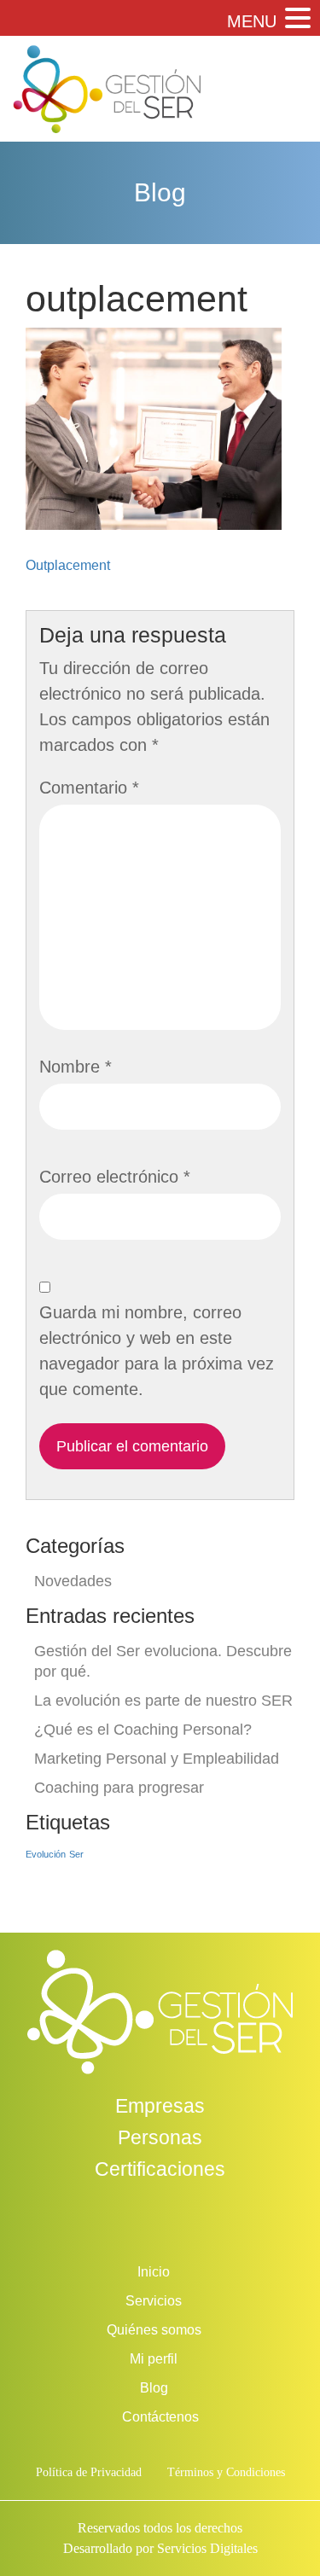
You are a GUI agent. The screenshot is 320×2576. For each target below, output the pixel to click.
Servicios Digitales (207, 2548)
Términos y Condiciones (226, 2472)
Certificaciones (160, 2169)
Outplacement (68, 565)
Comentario (89, 788)
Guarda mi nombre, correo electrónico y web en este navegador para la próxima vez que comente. (157, 1351)
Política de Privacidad (89, 2472)
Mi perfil (154, 2359)
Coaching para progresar (119, 1788)
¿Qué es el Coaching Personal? (143, 1730)
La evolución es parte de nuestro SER (163, 1701)
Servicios (154, 2301)
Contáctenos (160, 2417)
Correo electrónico (115, 1177)
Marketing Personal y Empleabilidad (157, 1759)
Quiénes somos (154, 2330)
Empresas (160, 2106)
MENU (252, 21)
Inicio (154, 2272)
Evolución (46, 1854)
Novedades (73, 1581)
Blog (154, 2388)
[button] (296, 19)
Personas (160, 2137)
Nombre (76, 1067)
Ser (76, 1854)
